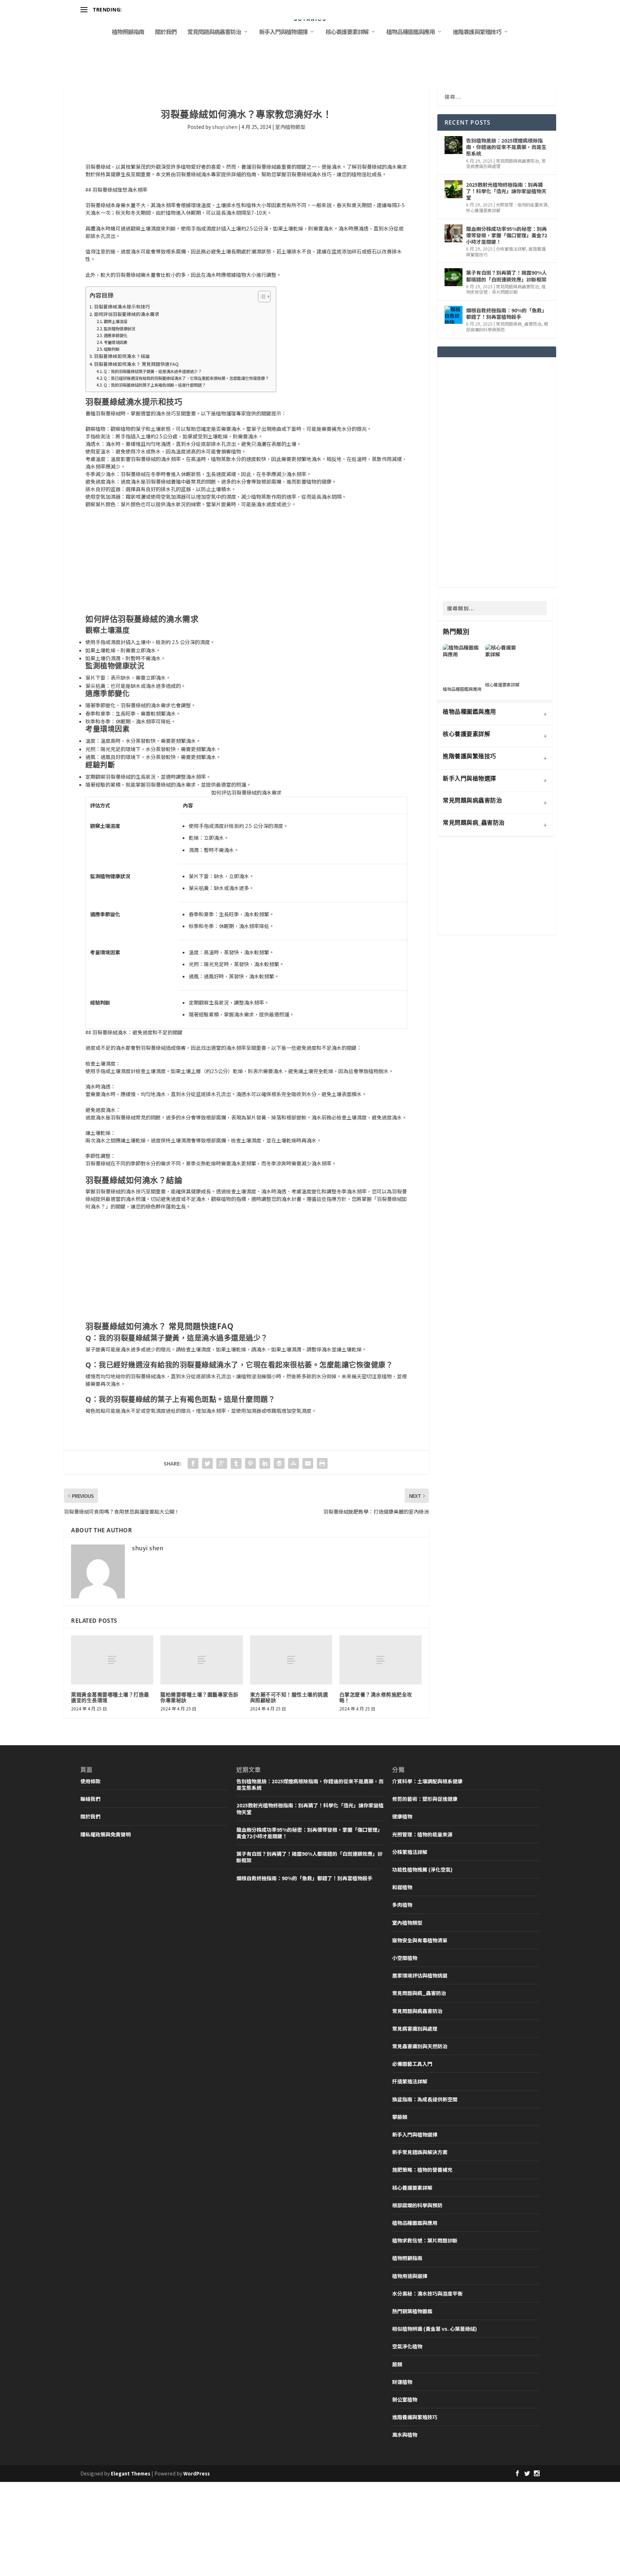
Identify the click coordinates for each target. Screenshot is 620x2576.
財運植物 (402, 2382)
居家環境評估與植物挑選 (420, 1975)
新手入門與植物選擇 (283, 32)
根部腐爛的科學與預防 (417, 2205)
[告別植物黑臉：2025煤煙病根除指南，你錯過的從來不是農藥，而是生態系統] (454, 145)
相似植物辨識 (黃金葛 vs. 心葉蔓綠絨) (435, 2329)
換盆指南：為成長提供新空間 (425, 2099)
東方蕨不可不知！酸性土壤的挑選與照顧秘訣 (289, 1697)
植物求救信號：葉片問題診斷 (506, 289)
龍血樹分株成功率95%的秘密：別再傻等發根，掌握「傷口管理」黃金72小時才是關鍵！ (507, 235)
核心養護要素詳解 (347, 32)
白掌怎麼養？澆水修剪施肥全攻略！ (376, 1697)
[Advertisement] (246, 561)
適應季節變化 (116, 335)
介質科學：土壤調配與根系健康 (427, 1781)
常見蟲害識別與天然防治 (420, 2046)
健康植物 (402, 1816)
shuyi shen (225, 127)
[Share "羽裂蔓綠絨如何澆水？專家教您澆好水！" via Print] (322, 1463)
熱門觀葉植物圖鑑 (412, 2311)
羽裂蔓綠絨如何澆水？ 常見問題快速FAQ (136, 364)
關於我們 (166, 32)
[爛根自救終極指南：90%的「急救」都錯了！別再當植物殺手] (454, 315)
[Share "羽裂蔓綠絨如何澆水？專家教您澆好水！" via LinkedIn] (265, 1463)
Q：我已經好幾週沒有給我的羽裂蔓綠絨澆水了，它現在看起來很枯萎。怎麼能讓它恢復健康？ (186, 378)
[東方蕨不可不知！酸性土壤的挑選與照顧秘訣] (291, 1660)
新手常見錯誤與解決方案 (420, 2152)
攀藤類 (400, 2117)
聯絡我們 (90, 1799)
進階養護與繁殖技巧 (477, 32)
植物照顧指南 (128, 32)
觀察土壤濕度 (116, 321)
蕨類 (397, 2364)
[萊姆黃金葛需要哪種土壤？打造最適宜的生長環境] (112, 1660)
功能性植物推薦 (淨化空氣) (422, 1869)
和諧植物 (402, 1887)
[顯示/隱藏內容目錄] (261, 297)
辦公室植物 (405, 2399)
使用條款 (90, 1781)
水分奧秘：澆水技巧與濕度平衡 (427, 2293)
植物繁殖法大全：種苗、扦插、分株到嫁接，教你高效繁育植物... (196, 10)
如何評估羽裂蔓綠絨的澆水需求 (127, 314)
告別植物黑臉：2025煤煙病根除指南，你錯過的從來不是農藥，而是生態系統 (506, 147)
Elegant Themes (131, 2473)
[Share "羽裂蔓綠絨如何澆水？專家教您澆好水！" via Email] (308, 1463)
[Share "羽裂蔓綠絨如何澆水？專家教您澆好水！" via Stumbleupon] (293, 1463)
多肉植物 (402, 1905)
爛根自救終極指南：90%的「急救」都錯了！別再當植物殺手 (506, 313)
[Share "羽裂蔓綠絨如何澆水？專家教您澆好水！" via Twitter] (207, 1463)
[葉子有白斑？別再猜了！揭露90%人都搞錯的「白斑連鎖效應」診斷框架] (454, 277)
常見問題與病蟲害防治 (214, 32)
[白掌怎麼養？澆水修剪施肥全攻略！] (381, 1660)
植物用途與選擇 (410, 2276)
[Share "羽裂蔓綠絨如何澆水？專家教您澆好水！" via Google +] (222, 1463)
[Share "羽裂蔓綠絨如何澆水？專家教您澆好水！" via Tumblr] (236, 1463)
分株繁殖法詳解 (511, 249)
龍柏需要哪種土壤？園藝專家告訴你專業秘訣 (199, 1697)
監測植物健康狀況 (119, 329)
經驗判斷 (112, 349)
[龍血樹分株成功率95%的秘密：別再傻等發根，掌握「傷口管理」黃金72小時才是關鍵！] (454, 233)
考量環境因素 (116, 342)
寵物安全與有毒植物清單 (420, 1940)
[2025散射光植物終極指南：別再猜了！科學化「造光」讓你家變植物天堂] (454, 189)
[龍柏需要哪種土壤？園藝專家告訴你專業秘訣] (201, 1660)
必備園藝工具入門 (412, 2064)
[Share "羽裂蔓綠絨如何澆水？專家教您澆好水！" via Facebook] (193, 1463)
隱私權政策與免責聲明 (105, 1834)
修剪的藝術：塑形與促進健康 (425, 1799)
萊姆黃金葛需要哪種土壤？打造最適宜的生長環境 (110, 1697)
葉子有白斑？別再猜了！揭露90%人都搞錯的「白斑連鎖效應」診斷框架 (506, 276)
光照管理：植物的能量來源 (522, 204)
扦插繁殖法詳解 (410, 2081)
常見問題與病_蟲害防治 (519, 324)
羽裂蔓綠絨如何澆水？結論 (122, 356)
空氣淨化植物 (407, 2346)
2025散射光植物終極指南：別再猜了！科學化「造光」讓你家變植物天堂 (506, 191)
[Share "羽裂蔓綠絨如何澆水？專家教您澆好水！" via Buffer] (279, 1463)
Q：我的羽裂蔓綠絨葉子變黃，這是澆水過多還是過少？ (153, 371)
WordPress (197, 2473)
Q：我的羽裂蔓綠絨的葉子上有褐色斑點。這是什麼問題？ (155, 385)
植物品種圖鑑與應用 (411, 32)
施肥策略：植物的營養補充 (422, 2170)
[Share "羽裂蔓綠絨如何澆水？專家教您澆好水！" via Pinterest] (250, 1463)
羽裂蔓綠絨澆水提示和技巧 (122, 306)
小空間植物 (405, 1958)
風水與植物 (405, 2435)
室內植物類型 (290, 127)
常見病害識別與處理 (415, 2028)
